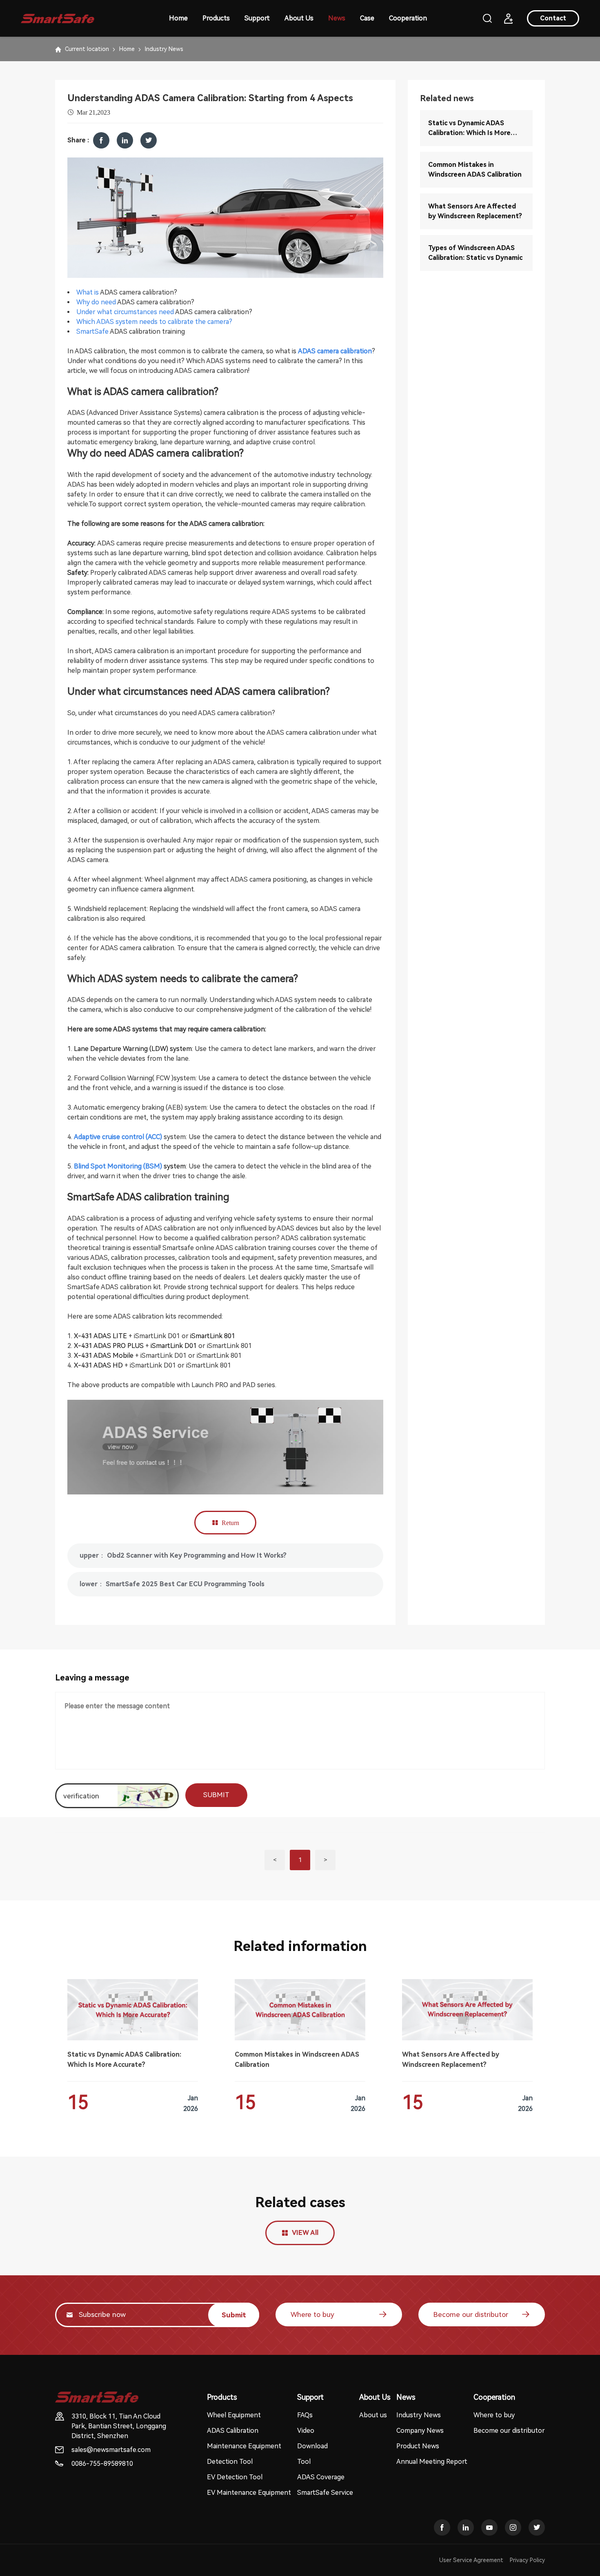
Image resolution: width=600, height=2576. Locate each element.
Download (312, 2446)
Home (178, 18)
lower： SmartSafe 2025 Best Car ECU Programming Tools (172, 1584)
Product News (418, 2446)
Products (216, 18)
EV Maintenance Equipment (249, 2493)
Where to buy (312, 2314)
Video (306, 2431)
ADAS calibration (134, 331)
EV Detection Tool (235, 2477)
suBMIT (216, 1795)
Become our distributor (471, 2314)
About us (373, 2415)
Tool (304, 2462)
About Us (299, 18)
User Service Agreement (471, 2560)
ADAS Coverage (321, 2477)
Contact (553, 18)
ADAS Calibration (233, 2431)
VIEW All (305, 2233)
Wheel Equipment (234, 2415)
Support (257, 18)
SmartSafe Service (325, 2493)
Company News (420, 2431)
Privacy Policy (527, 2560)
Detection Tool (230, 2462)
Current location (87, 49)
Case (367, 18)
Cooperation (408, 18)
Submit (234, 2315)
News (337, 18)
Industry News (164, 49)
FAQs (305, 2415)
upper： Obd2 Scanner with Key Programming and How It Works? (183, 1555)
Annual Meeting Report (432, 2462)
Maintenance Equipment (244, 2446)
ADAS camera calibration (137, 292)
